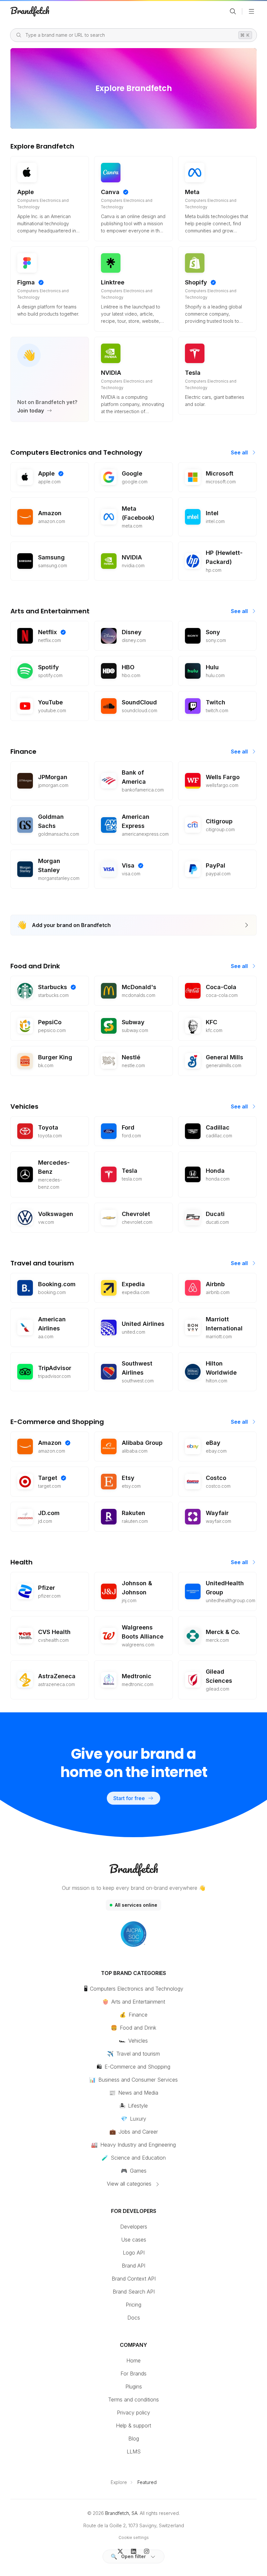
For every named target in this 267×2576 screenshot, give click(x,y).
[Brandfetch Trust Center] (133, 1934)
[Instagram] (147, 2551)
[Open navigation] (251, 11)
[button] (133, 2556)
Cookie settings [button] (134, 2537)
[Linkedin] (134, 2551)
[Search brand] (233, 11)
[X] (120, 2551)
